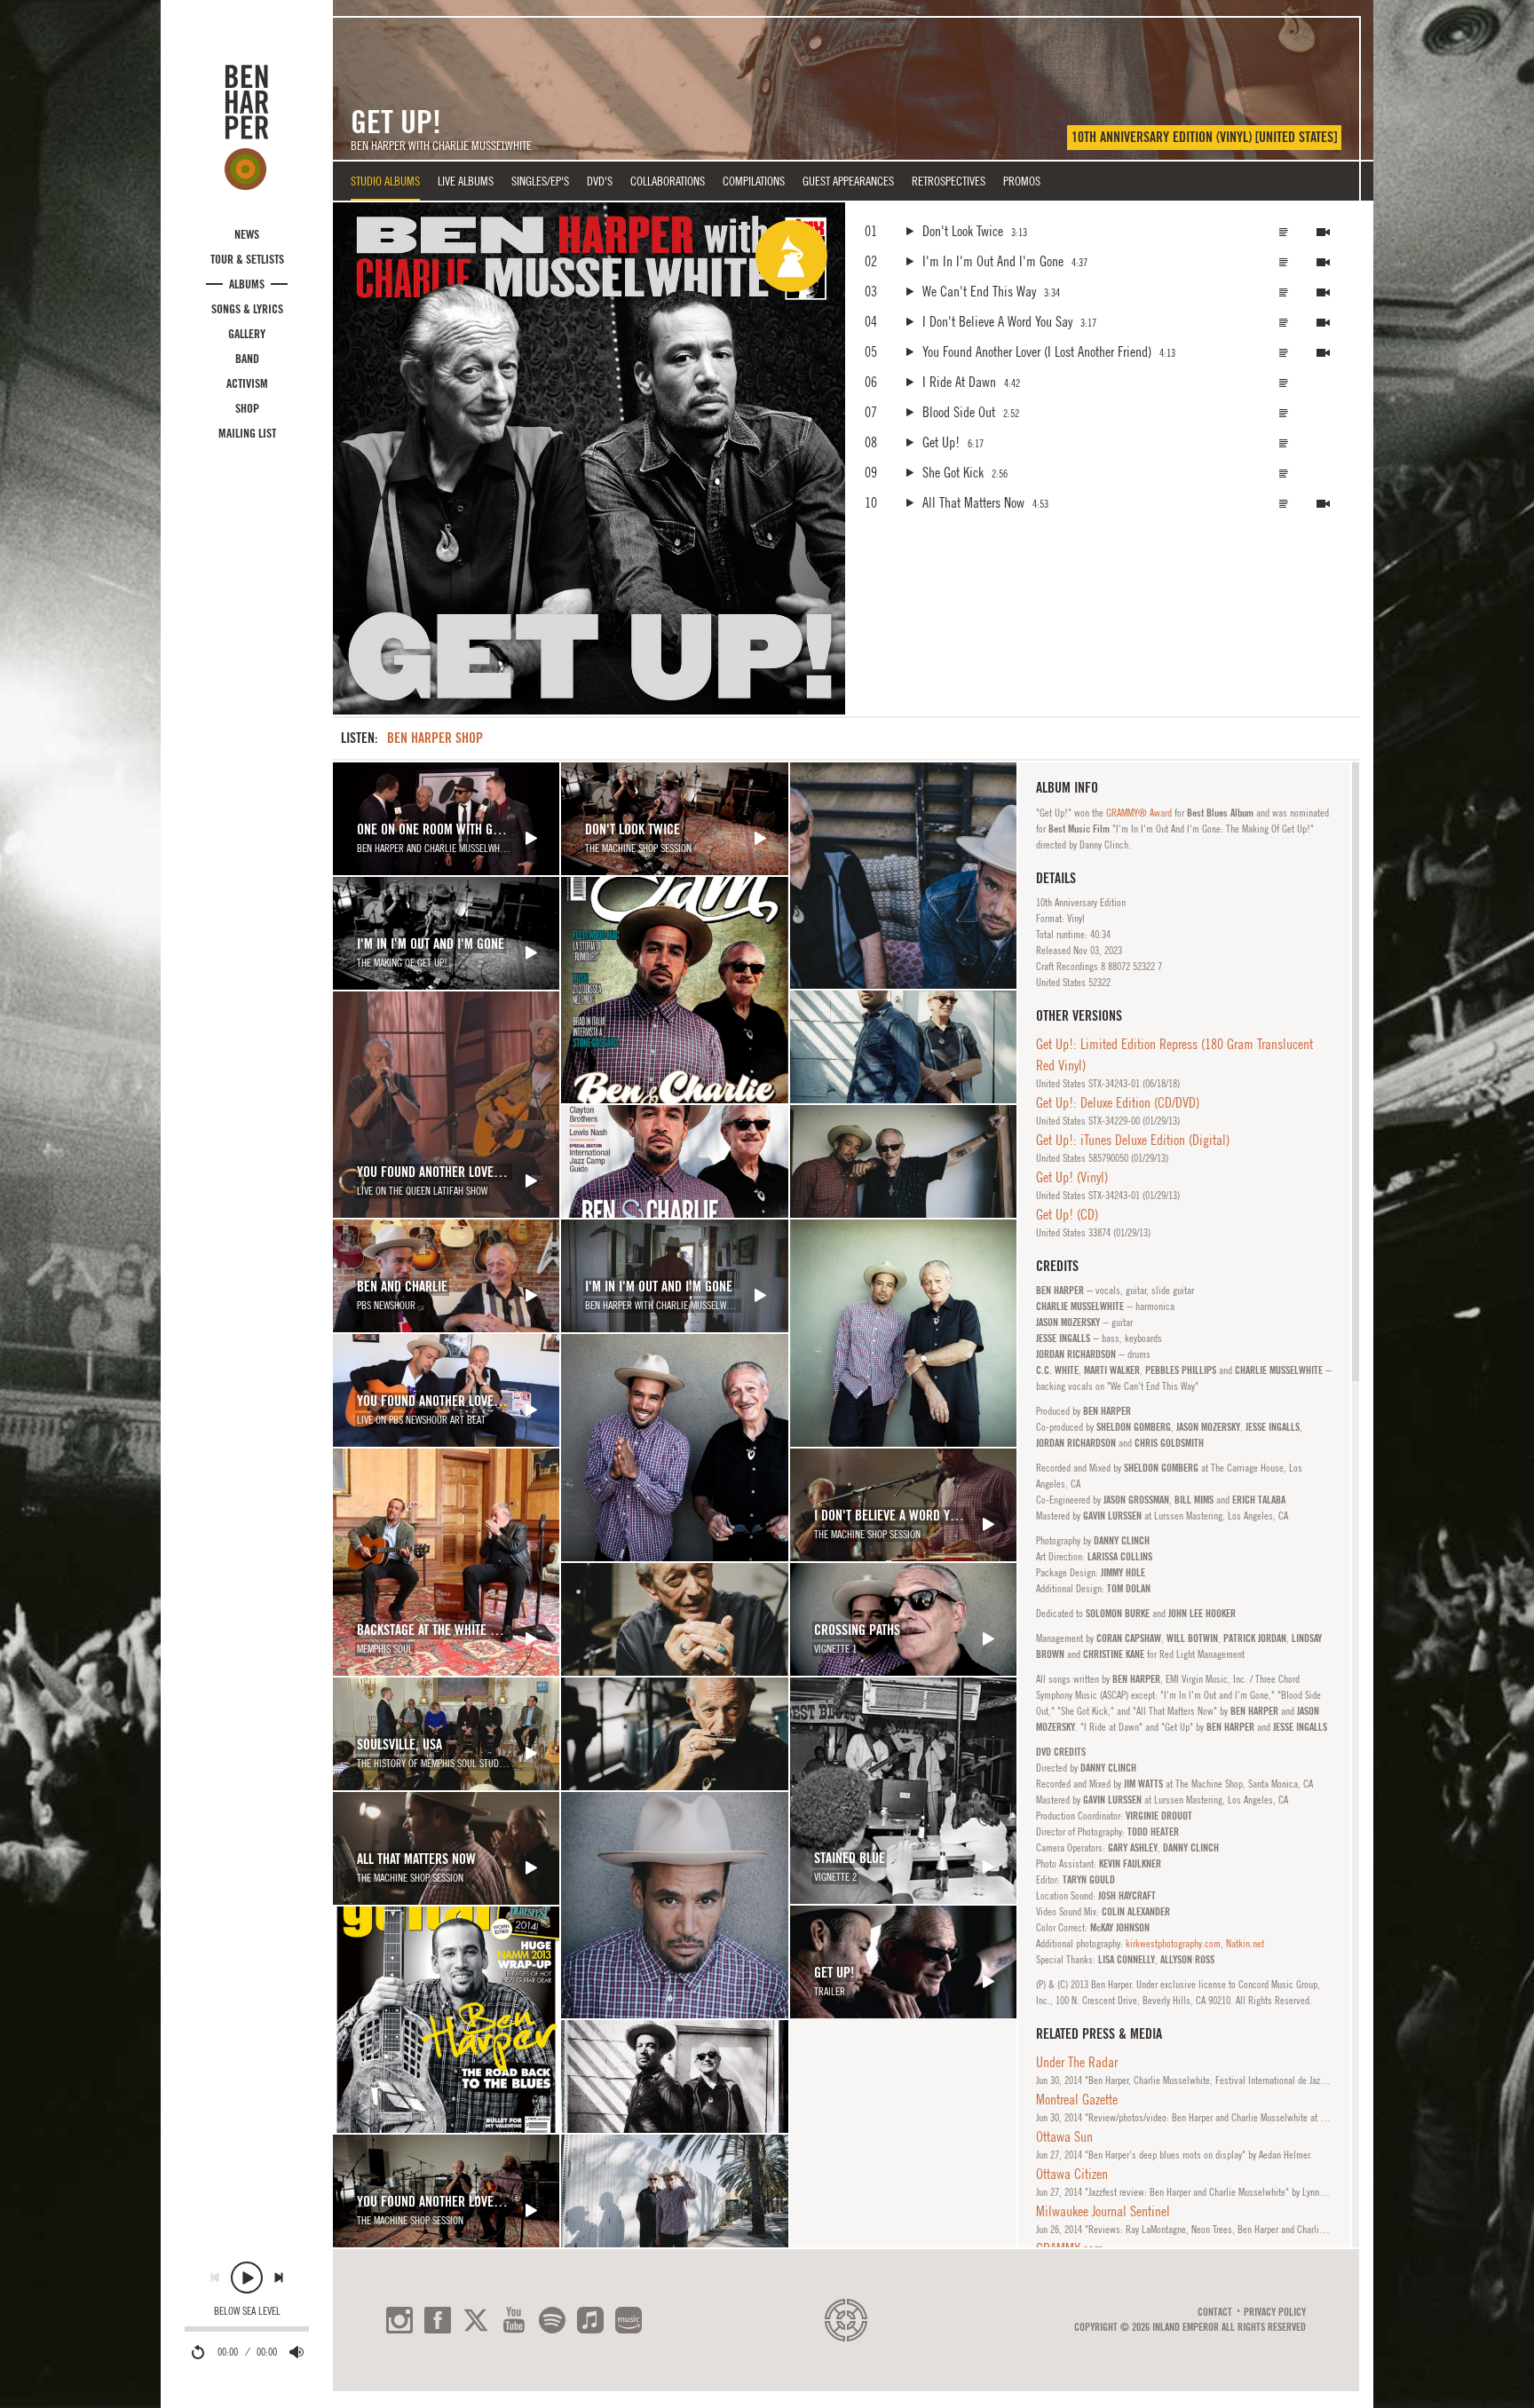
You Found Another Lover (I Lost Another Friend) (1037, 351)
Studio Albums (385, 181)
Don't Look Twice (963, 231)
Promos (1022, 181)
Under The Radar (1077, 2062)
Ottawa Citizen (1072, 2174)
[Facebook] (438, 2320)
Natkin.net (1245, 1944)
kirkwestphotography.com (1173, 1944)
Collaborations (668, 181)
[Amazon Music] (629, 2320)
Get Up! (941, 442)
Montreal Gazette (1077, 2099)
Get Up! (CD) (1067, 1214)
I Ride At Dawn (959, 382)
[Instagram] (399, 2320)
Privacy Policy (1275, 2312)
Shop (247, 408)
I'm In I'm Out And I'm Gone (993, 261)
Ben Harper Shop (435, 738)
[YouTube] (514, 2320)
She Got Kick (953, 472)
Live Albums (466, 181)
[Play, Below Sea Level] (247, 2278)
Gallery (247, 334)
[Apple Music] (590, 2320)
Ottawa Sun (1064, 2136)
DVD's (600, 181)
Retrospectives (949, 181)
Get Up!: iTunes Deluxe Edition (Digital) (1133, 1140)
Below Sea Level (247, 2311)
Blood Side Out (959, 412)
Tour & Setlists (247, 259)
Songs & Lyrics (247, 309)
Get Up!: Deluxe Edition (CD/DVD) (1118, 1102)
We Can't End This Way (979, 291)
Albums (247, 284)
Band (247, 359)
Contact (1215, 2312)
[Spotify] (552, 2320)
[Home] (247, 127)
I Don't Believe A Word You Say (997, 321)
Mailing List (247, 433)
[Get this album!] (589, 458)
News (247, 234)
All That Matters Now (973, 502)
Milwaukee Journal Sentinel (1103, 2211)
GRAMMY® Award (1139, 813)
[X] (476, 2320)
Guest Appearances (848, 181)
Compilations (754, 181)
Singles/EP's (540, 181)
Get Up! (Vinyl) (1072, 1177)
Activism (247, 383)
